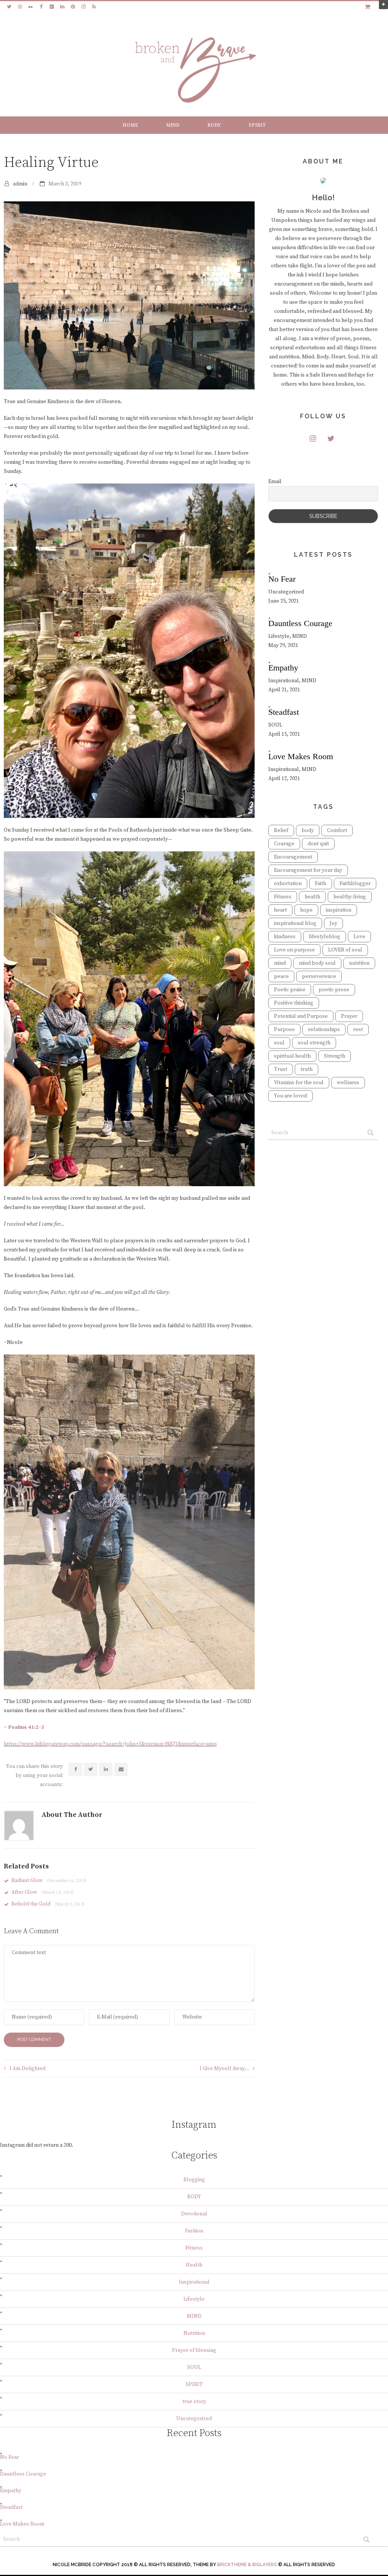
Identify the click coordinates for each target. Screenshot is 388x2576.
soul (279, 1043)
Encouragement (293, 857)
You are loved (290, 1096)
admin (20, 184)
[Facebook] (41, 7)
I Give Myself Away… (224, 2069)
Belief (281, 830)
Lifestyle (194, 2299)
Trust (281, 1069)
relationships (324, 1030)
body (308, 830)
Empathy (11, 2491)
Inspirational (194, 2282)
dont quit (318, 844)
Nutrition (194, 2333)
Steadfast (11, 2507)
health (312, 897)
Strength (335, 1056)
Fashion (194, 2231)
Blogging (194, 2180)
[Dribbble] (20, 7)
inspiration (339, 910)
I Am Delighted (27, 2069)
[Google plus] (52, 7)
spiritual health (292, 1056)
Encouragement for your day (308, 870)
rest (358, 1030)
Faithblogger (355, 884)
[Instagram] (83, 7)
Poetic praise (290, 990)
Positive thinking (294, 1003)
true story (194, 2402)
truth (307, 1069)
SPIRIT (257, 125)
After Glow (42, 1892)
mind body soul (317, 963)
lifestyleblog (325, 937)
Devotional (194, 2214)
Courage (284, 844)
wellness (348, 1083)
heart (280, 910)
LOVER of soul (345, 950)
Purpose (284, 1030)
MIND (173, 125)
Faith (321, 884)
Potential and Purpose (301, 1016)
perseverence (319, 976)
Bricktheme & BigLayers (247, 2565)
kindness (285, 937)
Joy (333, 923)
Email (275, 482)
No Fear (9, 2457)
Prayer (349, 1016)
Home (130, 125)
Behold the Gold (48, 1904)
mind (280, 963)
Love (359, 937)
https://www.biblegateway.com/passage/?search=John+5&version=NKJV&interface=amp (110, 1744)
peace (281, 976)
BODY (214, 125)
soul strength (314, 1043)
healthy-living (350, 897)
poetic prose (334, 990)
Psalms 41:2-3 (26, 1727)
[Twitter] (9, 7)
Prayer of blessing (194, 2350)
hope (306, 910)
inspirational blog (295, 923)
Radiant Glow (49, 1881)
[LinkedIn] (62, 7)
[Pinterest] (73, 7)
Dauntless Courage (23, 2474)
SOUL (194, 2367)
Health (194, 2265)
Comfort (337, 830)
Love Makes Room (22, 2524)
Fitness (283, 897)
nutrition (359, 963)
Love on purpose (294, 950)
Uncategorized (194, 2419)
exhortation (288, 884)
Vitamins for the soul (299, 1083)
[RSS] (94, 7)
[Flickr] (30, 7)
